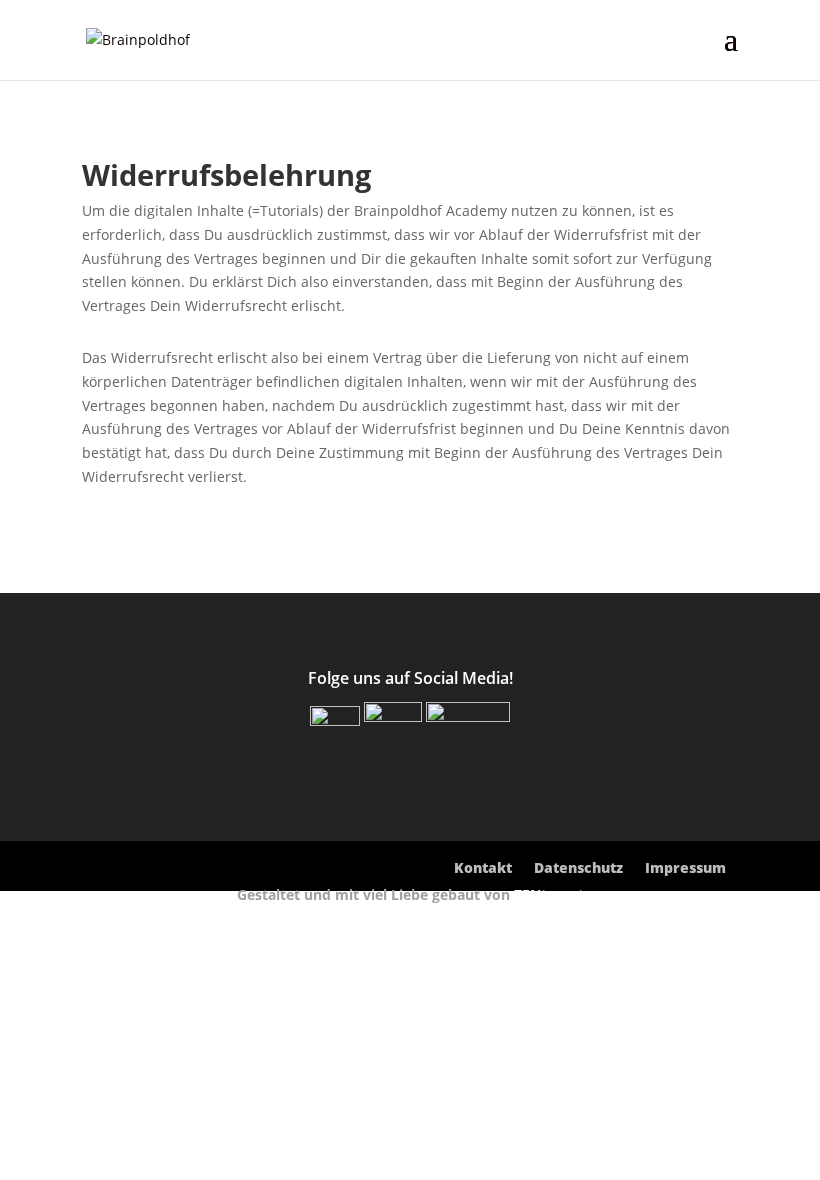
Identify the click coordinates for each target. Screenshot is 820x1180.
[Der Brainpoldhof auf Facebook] (335, 720)
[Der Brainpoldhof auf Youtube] (468, 716)
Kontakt (483, 869)
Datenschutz (578, 869)
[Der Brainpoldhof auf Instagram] (393, 716)
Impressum (685, 869)
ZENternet (549, 894)
